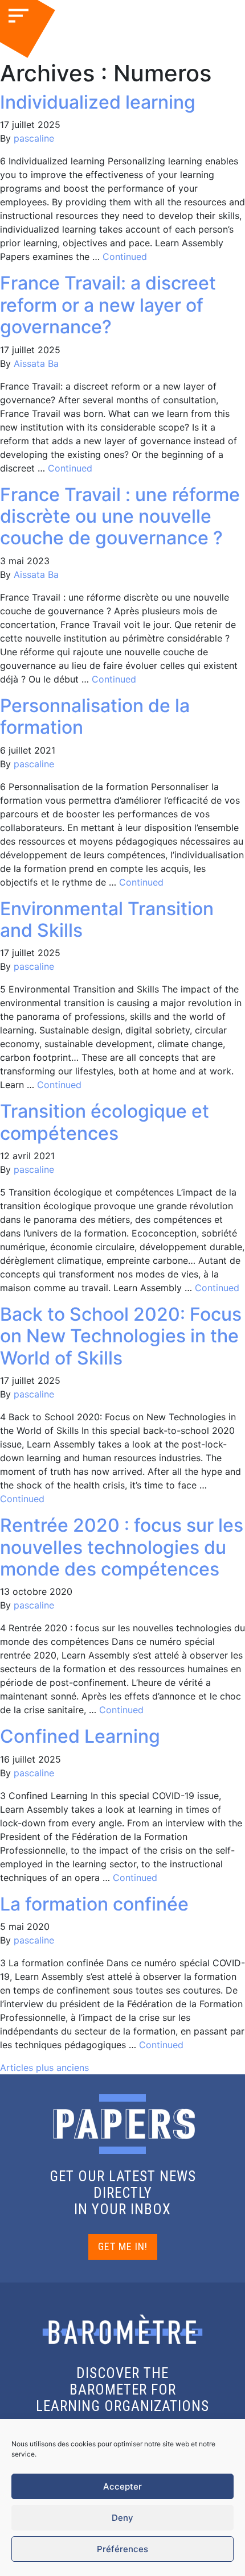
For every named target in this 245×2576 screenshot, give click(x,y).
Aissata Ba (36, 363)
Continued (125, 257)
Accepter (122, 2486)
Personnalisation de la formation (95, 716)
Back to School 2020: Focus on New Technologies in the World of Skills (121, 1336)
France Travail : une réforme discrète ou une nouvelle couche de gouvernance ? (120, 516)
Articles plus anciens (44, 2068)
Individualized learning (98, 102)
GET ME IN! (123, 2246)
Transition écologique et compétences (105, 1122)
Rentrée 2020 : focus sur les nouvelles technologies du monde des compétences (122, 1547)
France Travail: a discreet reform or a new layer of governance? (108, 305)
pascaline (34, 138)
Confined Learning (80, 1736)
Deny (122, 2518)
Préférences (122, 2549)
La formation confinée (94, 1904)
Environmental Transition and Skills (107, 919)
